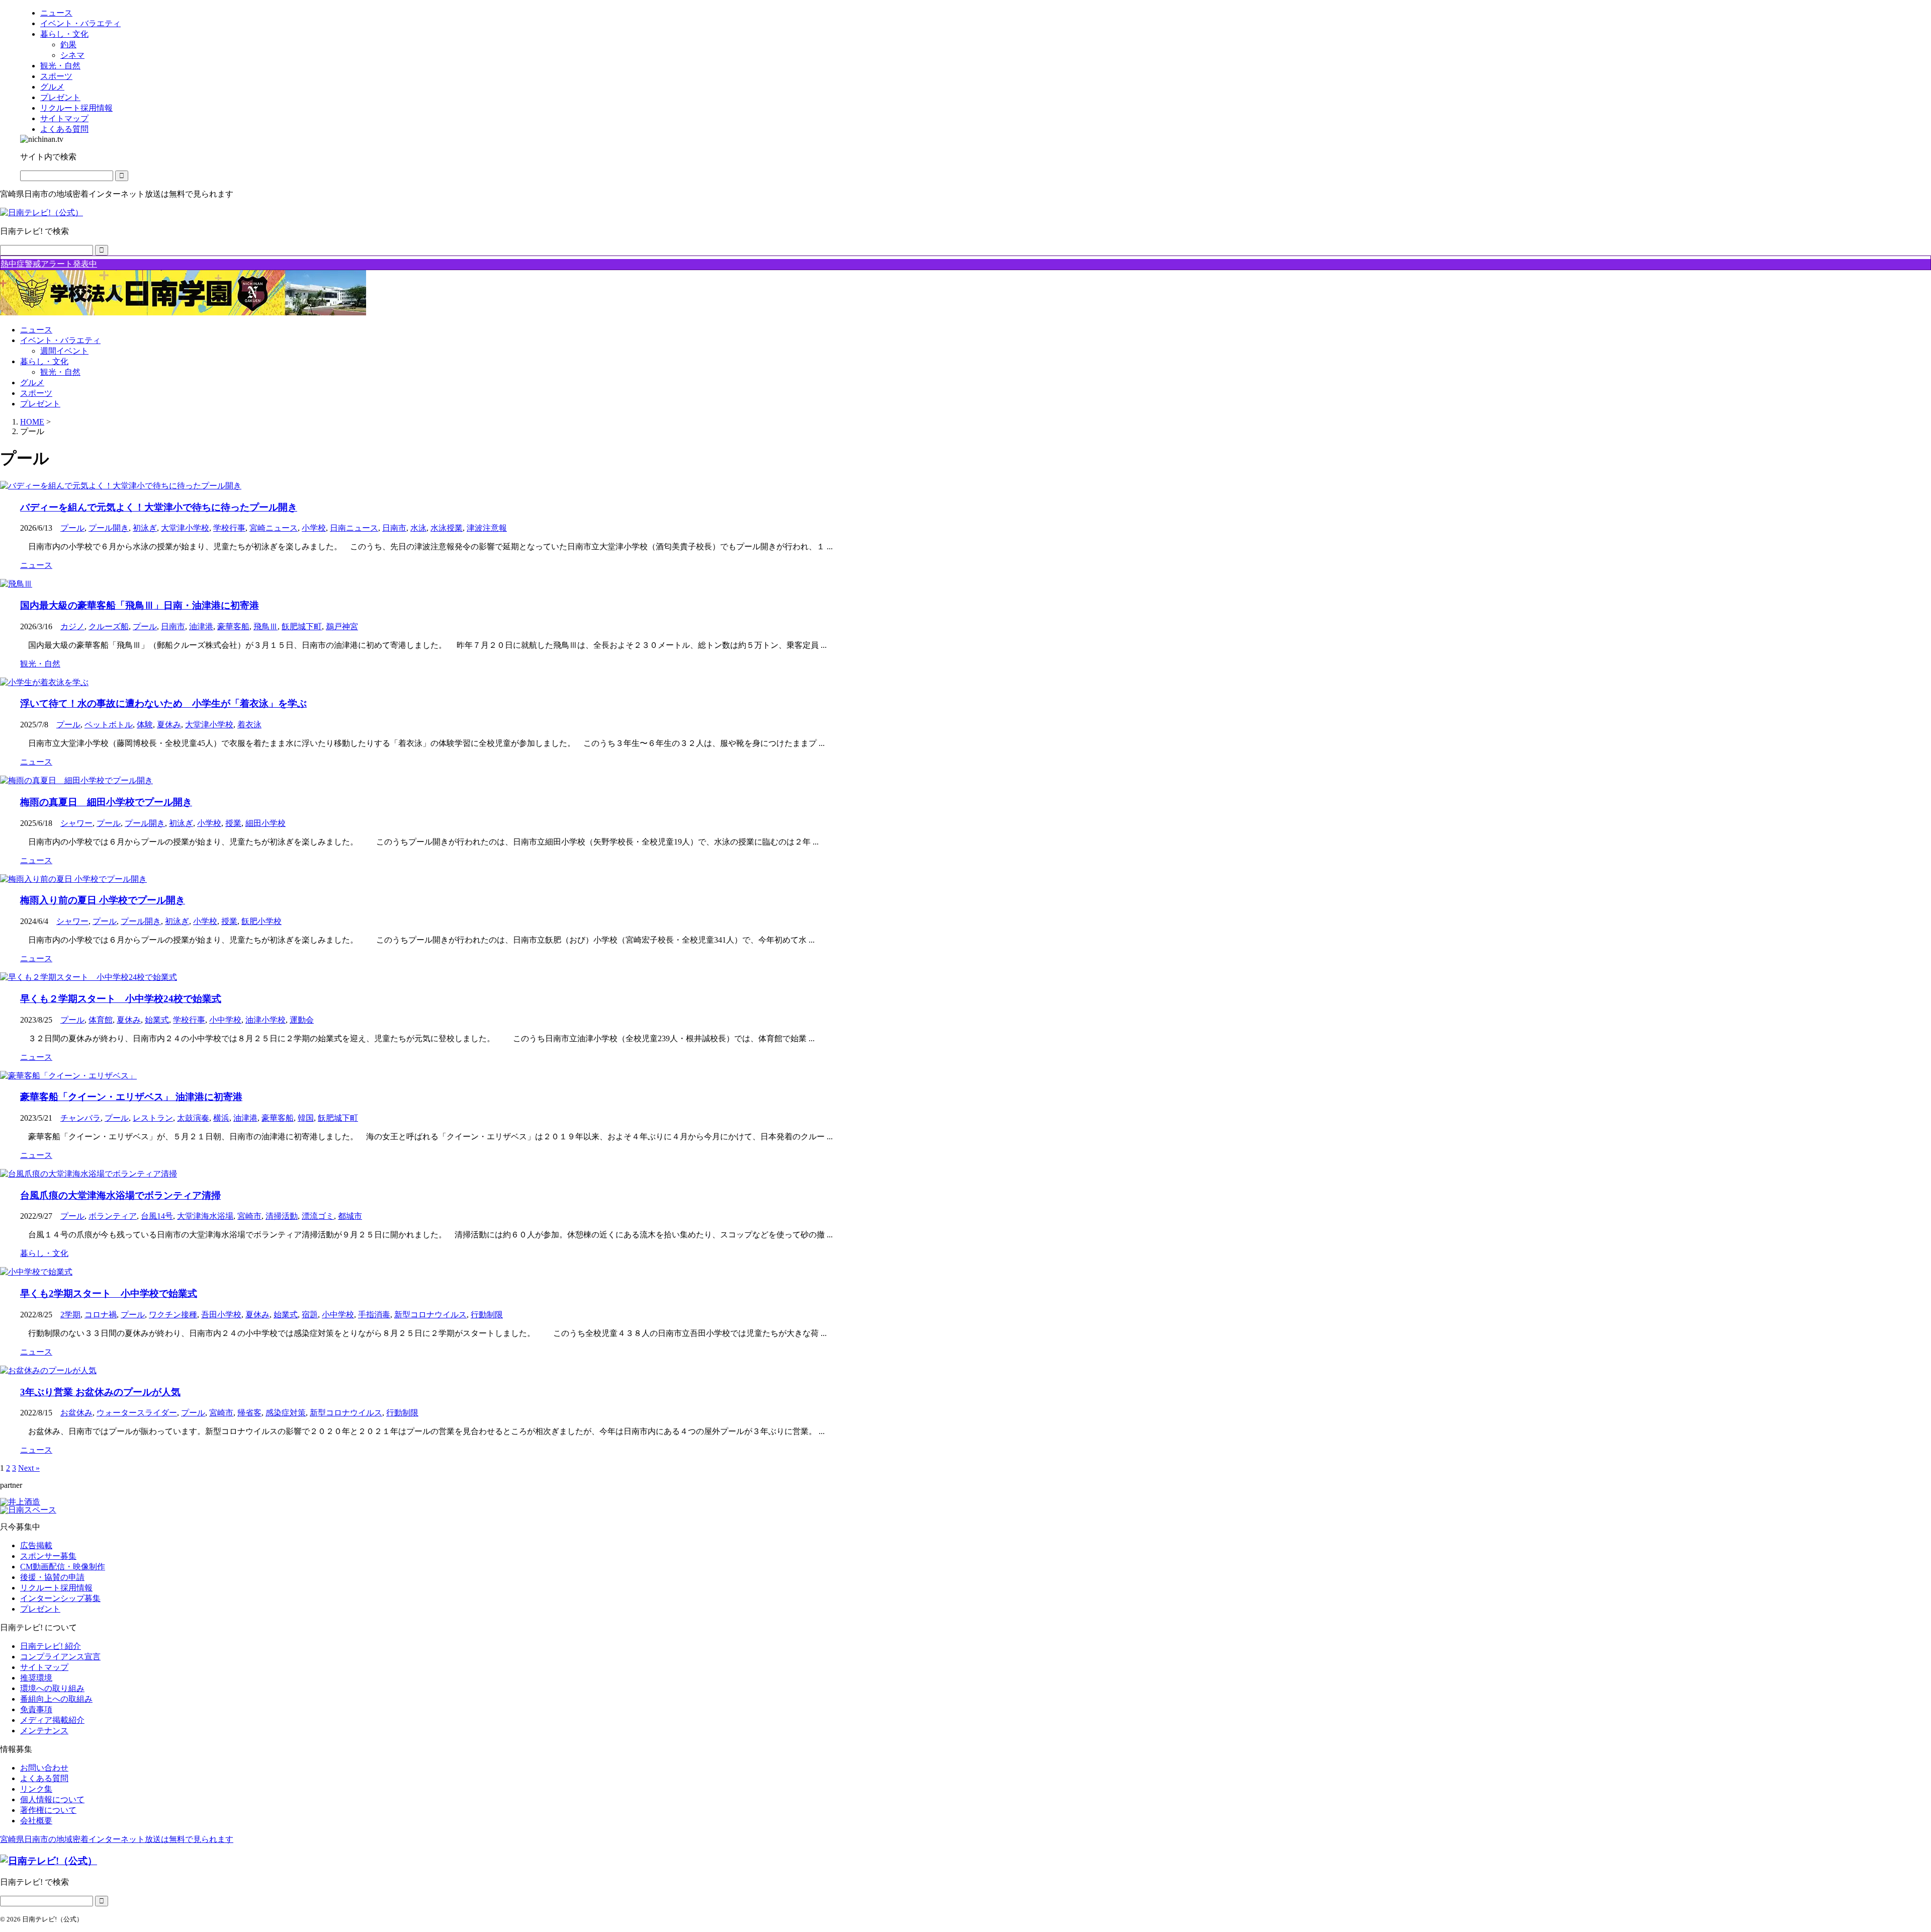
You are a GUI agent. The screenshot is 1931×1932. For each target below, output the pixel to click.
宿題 (310, 1315)
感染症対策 (286, 1413)
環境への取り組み (52, 1688)
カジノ (72, 626)
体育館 (101, 1020)
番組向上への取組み (56, 1699)
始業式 (157, 1020)
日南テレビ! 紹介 (51, 1646)
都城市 (350, 1216)
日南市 (394, 528)
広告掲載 (36, 1545)
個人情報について (52, 1799)
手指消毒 (374, 1315)
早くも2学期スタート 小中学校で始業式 (109, 1293)
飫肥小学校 (261, 921)
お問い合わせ (44, 1768)
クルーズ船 (109, 626)
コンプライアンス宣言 (60, 1657)
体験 (145, 725)
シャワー (76, 823)
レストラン (153, 1118)
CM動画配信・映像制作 (63, 1567)
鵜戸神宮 (342, 626)
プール (72, 528)
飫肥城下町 (302, 626)
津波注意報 (487, 528)
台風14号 (157, 1216)
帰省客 (249, 1413)
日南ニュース (354, 528)
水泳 (418, 528)
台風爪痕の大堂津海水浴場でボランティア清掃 (120, 1195)
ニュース (36, 330)
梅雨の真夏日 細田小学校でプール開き (106, 802)
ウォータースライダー (137, 1413)
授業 (233, 823)
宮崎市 (249, 1216)
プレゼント (40, 404)
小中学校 (225, 1020)
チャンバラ (80, 1118)
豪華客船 (233, 626)
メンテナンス (44, 1731)
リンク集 (36, 1789)
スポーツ (36, 393)
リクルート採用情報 (56, 1588)
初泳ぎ (145, 528)
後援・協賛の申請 (52, 1577)
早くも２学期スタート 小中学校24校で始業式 (121, 999)
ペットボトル (109, 725)
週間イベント (64, 351)
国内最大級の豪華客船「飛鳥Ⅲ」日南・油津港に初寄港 (140, 605)
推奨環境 (36, 1678)
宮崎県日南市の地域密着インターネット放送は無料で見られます (117, 1839)
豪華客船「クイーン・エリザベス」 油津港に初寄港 (131, 1097)
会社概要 (36, 1821)
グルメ (32, 383)
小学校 (314, 528)
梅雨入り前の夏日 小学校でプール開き (103, 900)
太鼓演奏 (193, 1118)
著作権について (48, 1810)
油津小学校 (266, 1020)
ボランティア (113, 1216)
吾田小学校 (221, 1315)
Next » (29, 1468)
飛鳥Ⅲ (266, 626)
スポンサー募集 (48, 1556)
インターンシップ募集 (60, 1598)
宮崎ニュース (274, 528)
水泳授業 (447, 528)
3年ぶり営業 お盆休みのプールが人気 (100, 1392)
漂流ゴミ (318, 1216)
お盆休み (76, 1413)
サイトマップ (44, 1667)
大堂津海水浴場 (205, 1216)
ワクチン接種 (173, 1315)
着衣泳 (249, 725)
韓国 (306, 1118)
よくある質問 (44, 1778)
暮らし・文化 (44, 361)
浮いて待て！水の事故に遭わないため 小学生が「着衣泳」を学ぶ (163, 703)
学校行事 (229, 528)
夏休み (169, 725)
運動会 (302, 1020)
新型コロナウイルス (430, 1315)
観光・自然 (60, 372)
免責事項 (36, 1709)
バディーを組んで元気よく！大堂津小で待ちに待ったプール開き (159, 507)
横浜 (221, 1118)
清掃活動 (282, 1216)
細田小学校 (266, 823)
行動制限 (487, 1315)
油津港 (201, 626)
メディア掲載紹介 (52, 1720)
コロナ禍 (101, 1315)
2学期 (70, 1315)
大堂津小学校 (185, 528)
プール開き (109, 528)
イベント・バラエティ (60, 340)
